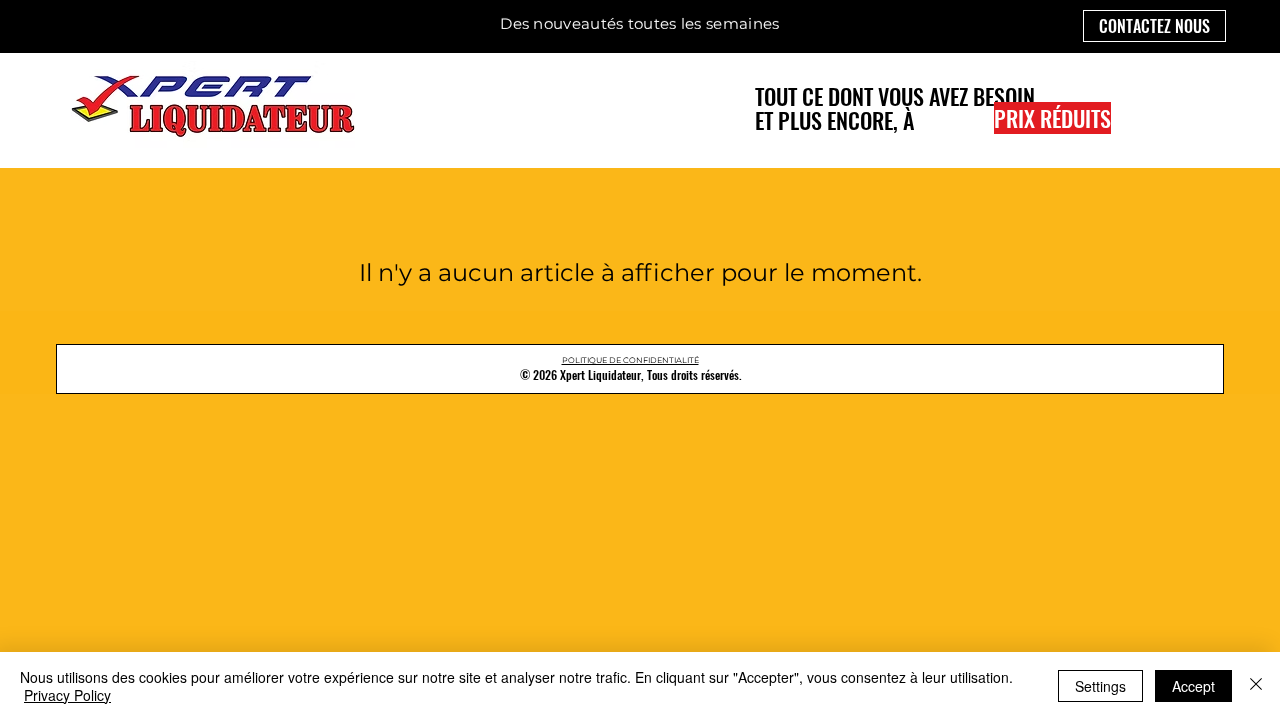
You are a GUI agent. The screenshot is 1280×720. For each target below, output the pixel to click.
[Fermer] (1256, 686)
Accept (1193, 686)
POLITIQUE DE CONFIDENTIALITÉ (630, 360)
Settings (1100, 686)
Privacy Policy (67, 695)
